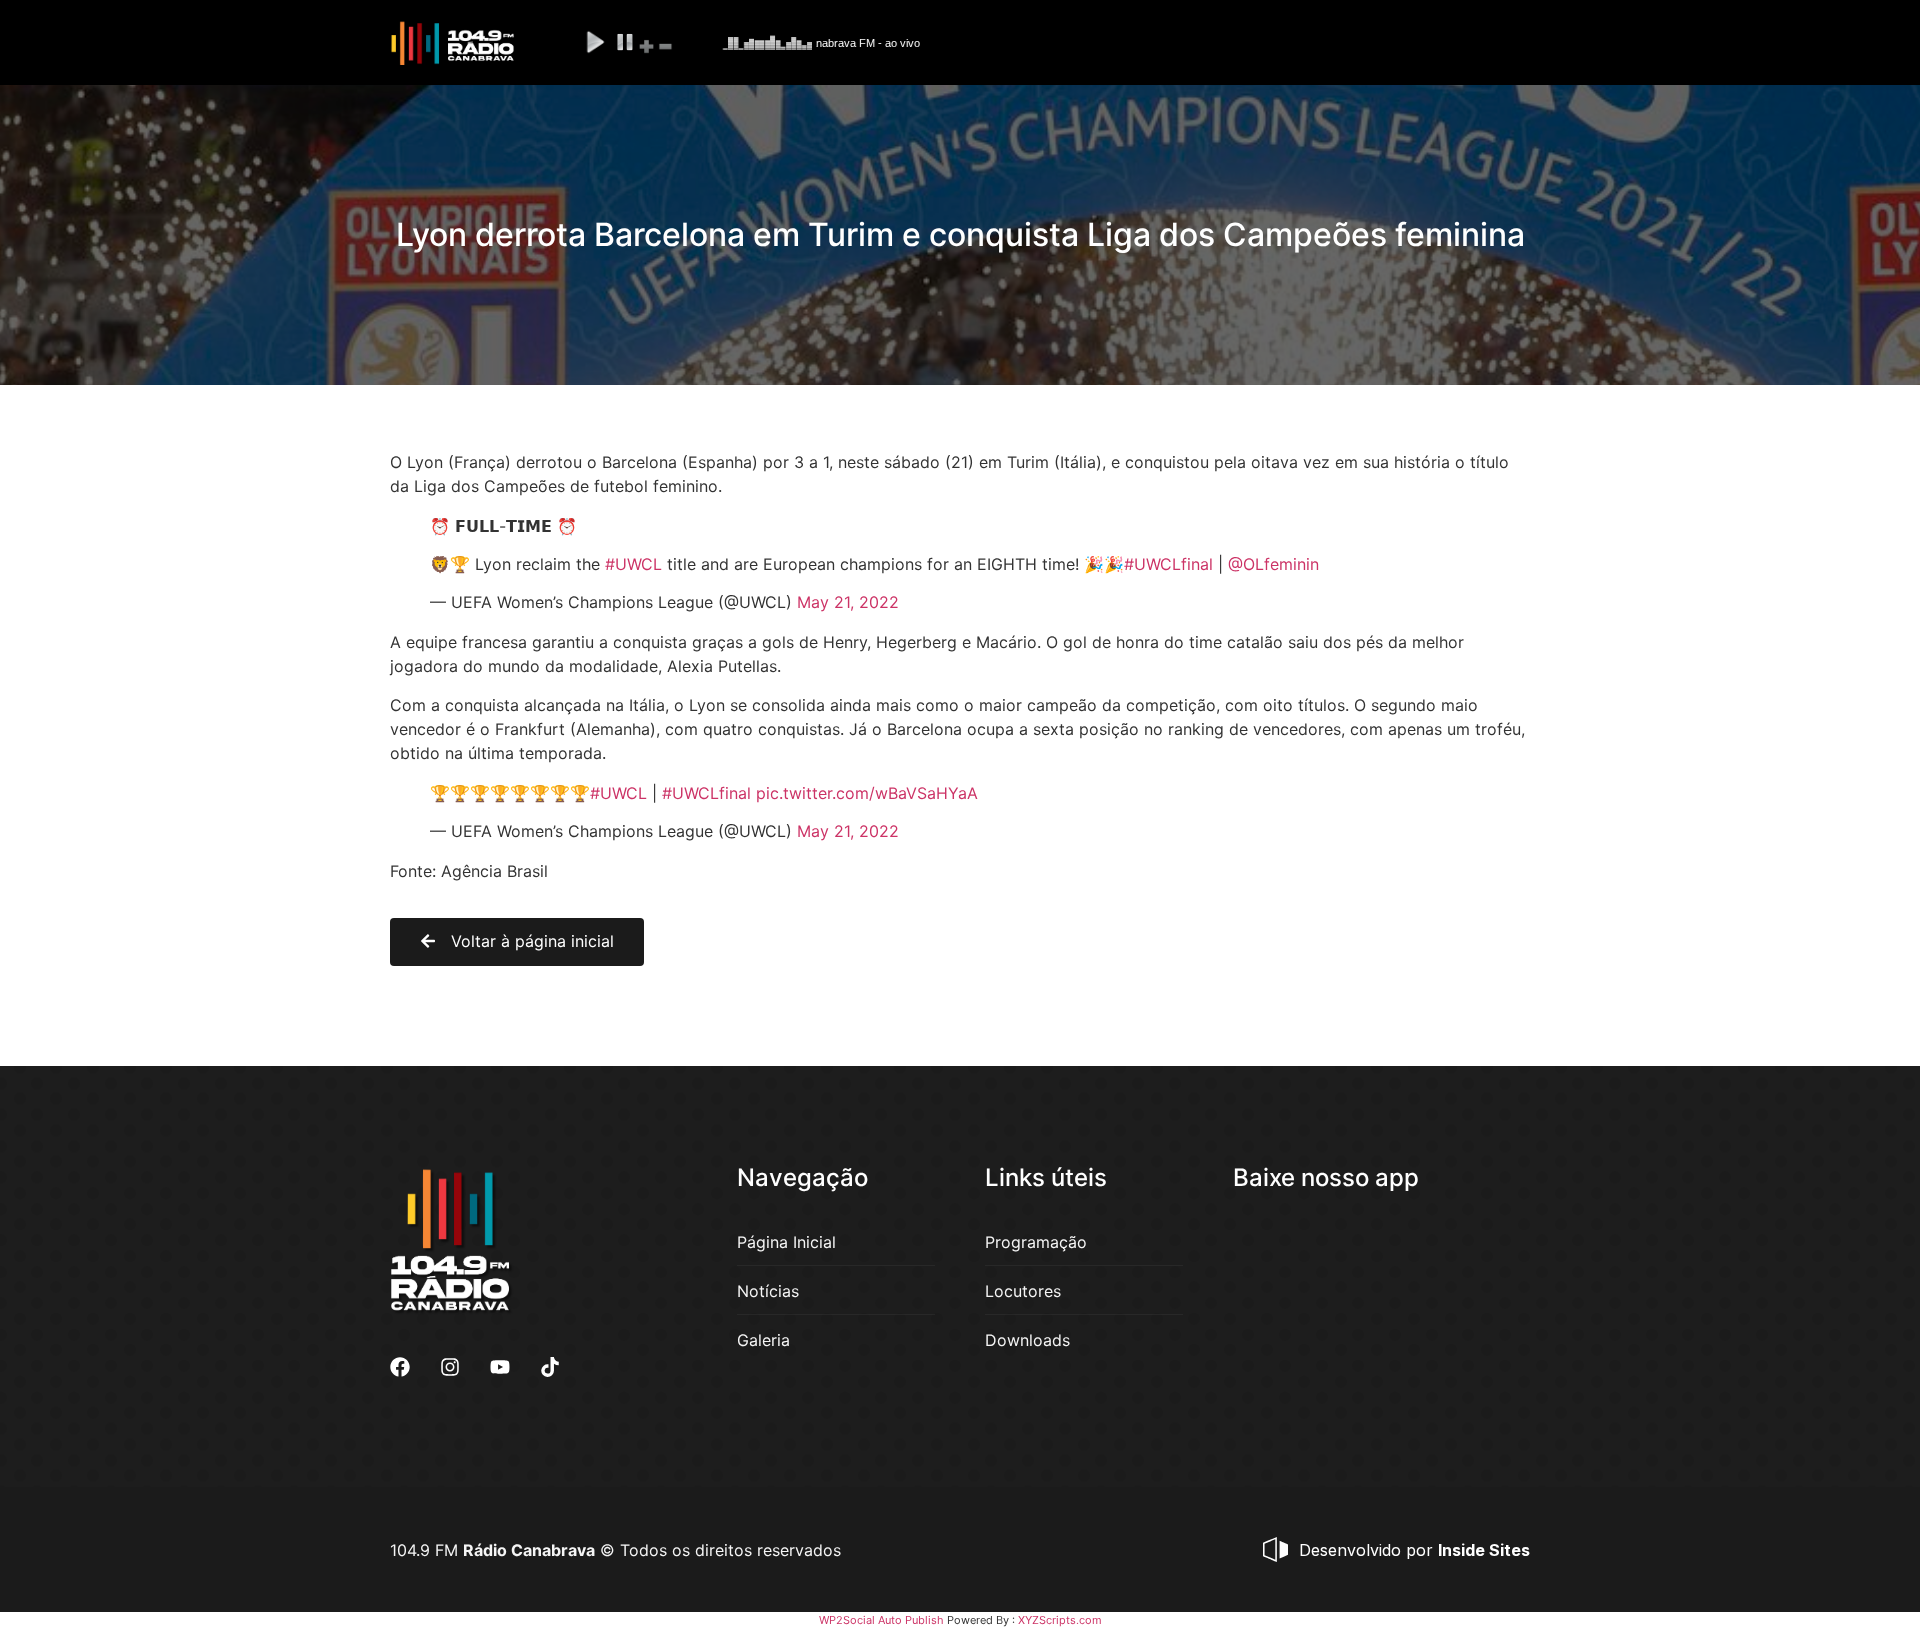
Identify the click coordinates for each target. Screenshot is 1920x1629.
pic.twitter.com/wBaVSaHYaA (867, 793)
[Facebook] (400, 1367)
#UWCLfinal (1168, 564)
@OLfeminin (1273, 564)
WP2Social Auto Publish (881, 1620)
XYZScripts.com (1060, 1620)
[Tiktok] (550, 1367)
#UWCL (633, 564)
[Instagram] (450, 1367)
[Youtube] (500, 1367)
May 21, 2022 (848, 602)
